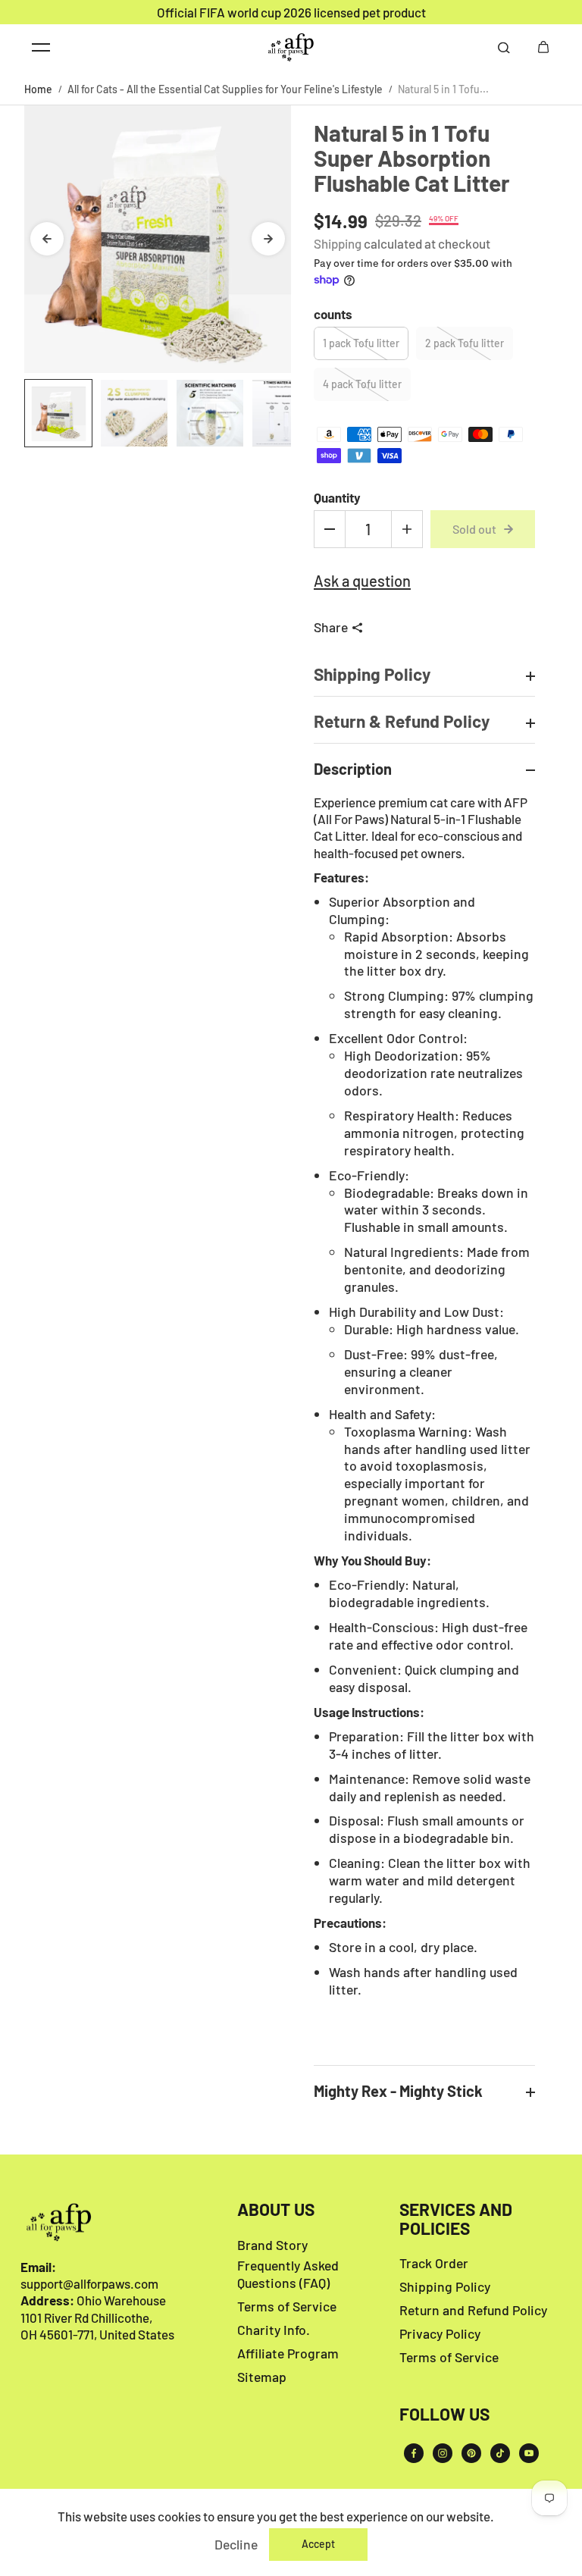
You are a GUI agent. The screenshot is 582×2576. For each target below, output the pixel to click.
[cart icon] (543, 47)
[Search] (504, 47)
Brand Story (272, 2245)
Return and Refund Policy (473, 2310)
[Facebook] (414, 2453)
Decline (236, 2544)
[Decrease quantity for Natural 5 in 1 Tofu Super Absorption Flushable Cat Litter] (330, 529)
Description (353, 769)
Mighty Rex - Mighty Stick (398, 2091)
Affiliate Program (288, 2353)
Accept (318, 2544)
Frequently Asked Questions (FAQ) (288, 2274)
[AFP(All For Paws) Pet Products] (291, 47)
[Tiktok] (500, 2453)
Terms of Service (287, 2306)
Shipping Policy (445, 2286)
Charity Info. (274, 2330)
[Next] (268, 239)
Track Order (434, 2263)
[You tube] (529, 2453)
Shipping (338, 243)
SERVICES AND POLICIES (456, 2219)
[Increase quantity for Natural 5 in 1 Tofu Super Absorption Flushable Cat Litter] (407, 529)
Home (38, 89)
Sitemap (262, 2377)
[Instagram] (443, 2453)
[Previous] (47, 239)
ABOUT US (276, 2210)
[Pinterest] (471, 2453)
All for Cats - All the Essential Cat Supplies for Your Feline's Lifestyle (225, 89)
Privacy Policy (440, 2333)
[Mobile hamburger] (41, 47)
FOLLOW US (444, 2415)
